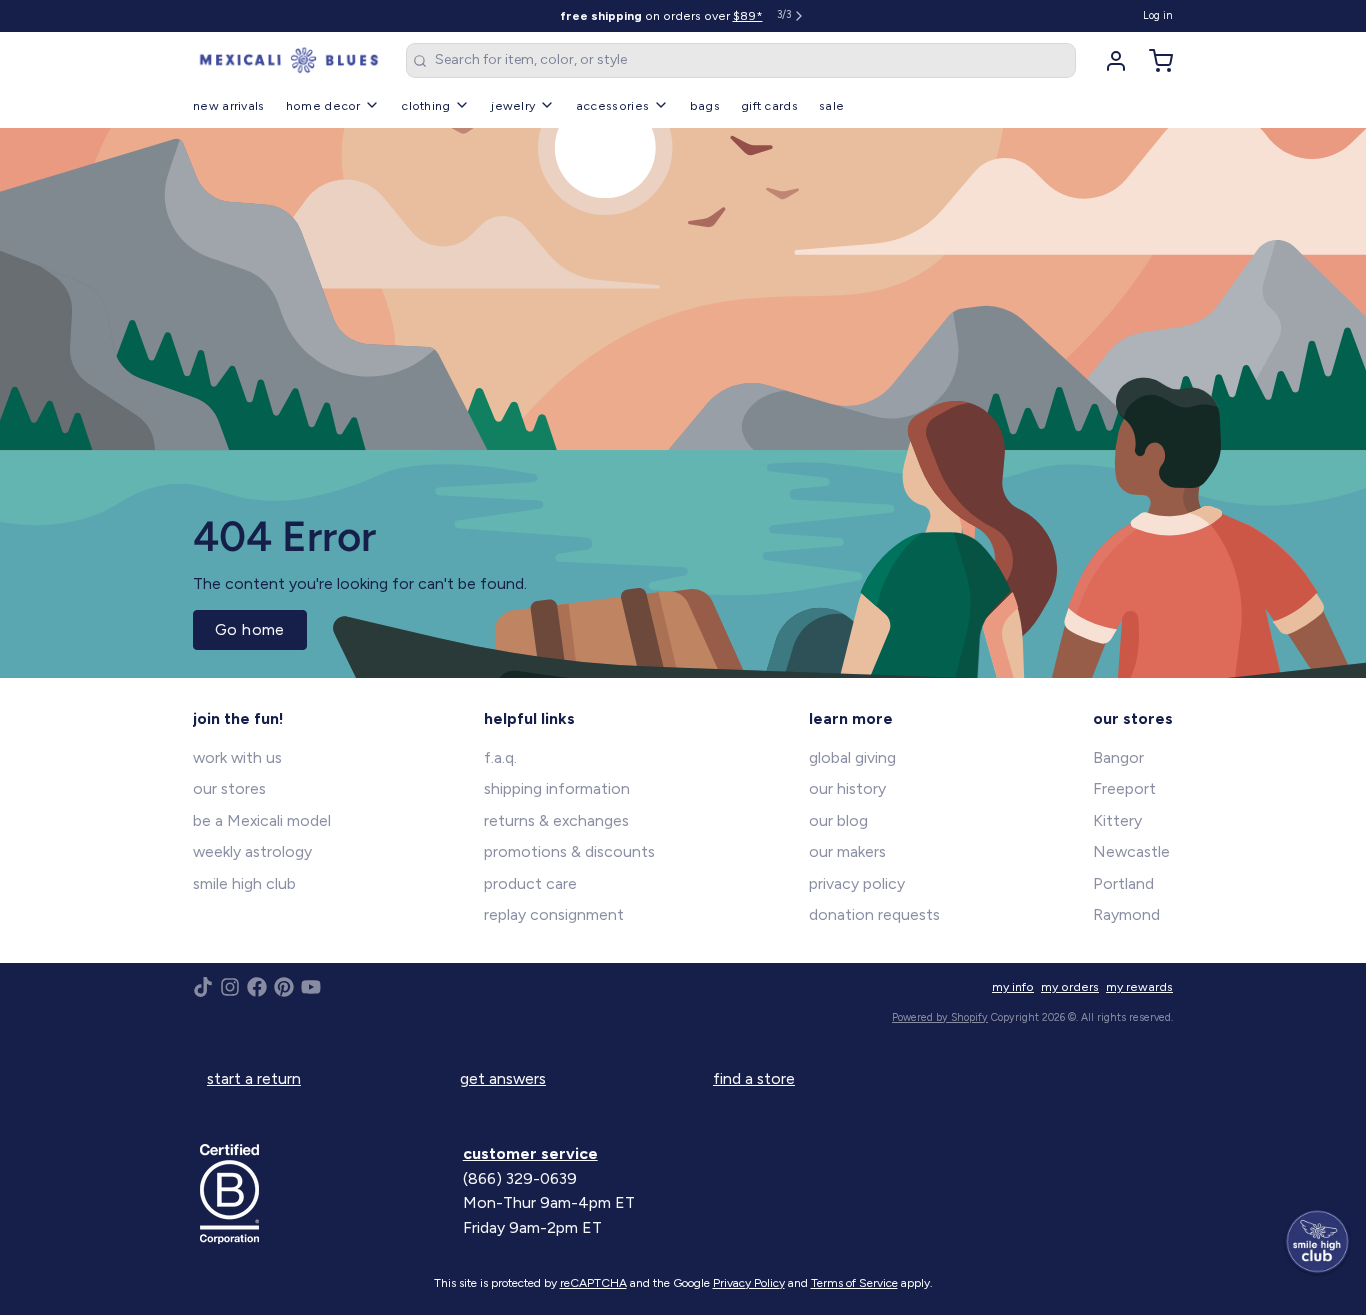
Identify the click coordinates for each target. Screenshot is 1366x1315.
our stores (229, 788)
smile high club (244, 883)
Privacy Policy (749, 1283)
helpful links (529, 718)
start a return (254, 1078)
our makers (847, 851)
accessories (612, 105)
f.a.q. (500, 757)
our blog (838, 820)
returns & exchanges (556, 820)
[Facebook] (257, 987)
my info (1013, 986)
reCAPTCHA (593, 1283)
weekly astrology (252, 851)
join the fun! (238, 718)
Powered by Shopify (940, 1017)
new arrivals (229, 105)
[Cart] (1154, 61)
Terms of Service (854, 1283)
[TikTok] (203, 987)
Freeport (1124, 788)
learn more (851, 718)
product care (530, 883)
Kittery (1117, 820)
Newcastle (1131, 851)
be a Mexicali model (262, 820)
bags (705, 105)
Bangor (1118, 757)
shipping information (557, 788)
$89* (748, 15)
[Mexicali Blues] (289, 61)
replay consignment (554, 914)
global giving (852, 757)
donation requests (874, 914)
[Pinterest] (284, 987)
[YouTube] (311, 987)
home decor (323, 105)
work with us (237, 757)
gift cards (769, 105)
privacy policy (857, 883)
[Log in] (1109, 61)
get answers (503, 1078)
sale (831, 105)
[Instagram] (230, 987)
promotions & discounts (569, 851)
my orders (1070, 986)
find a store (754, 1078)
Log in (1158, 15)
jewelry (513, 105)
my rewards (1139, 986)
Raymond (1126, 914)
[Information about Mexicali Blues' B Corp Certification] (324, 1194)
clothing (425, 105)
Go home (250, 629)
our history (847, 788)
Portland (1123, 883)
